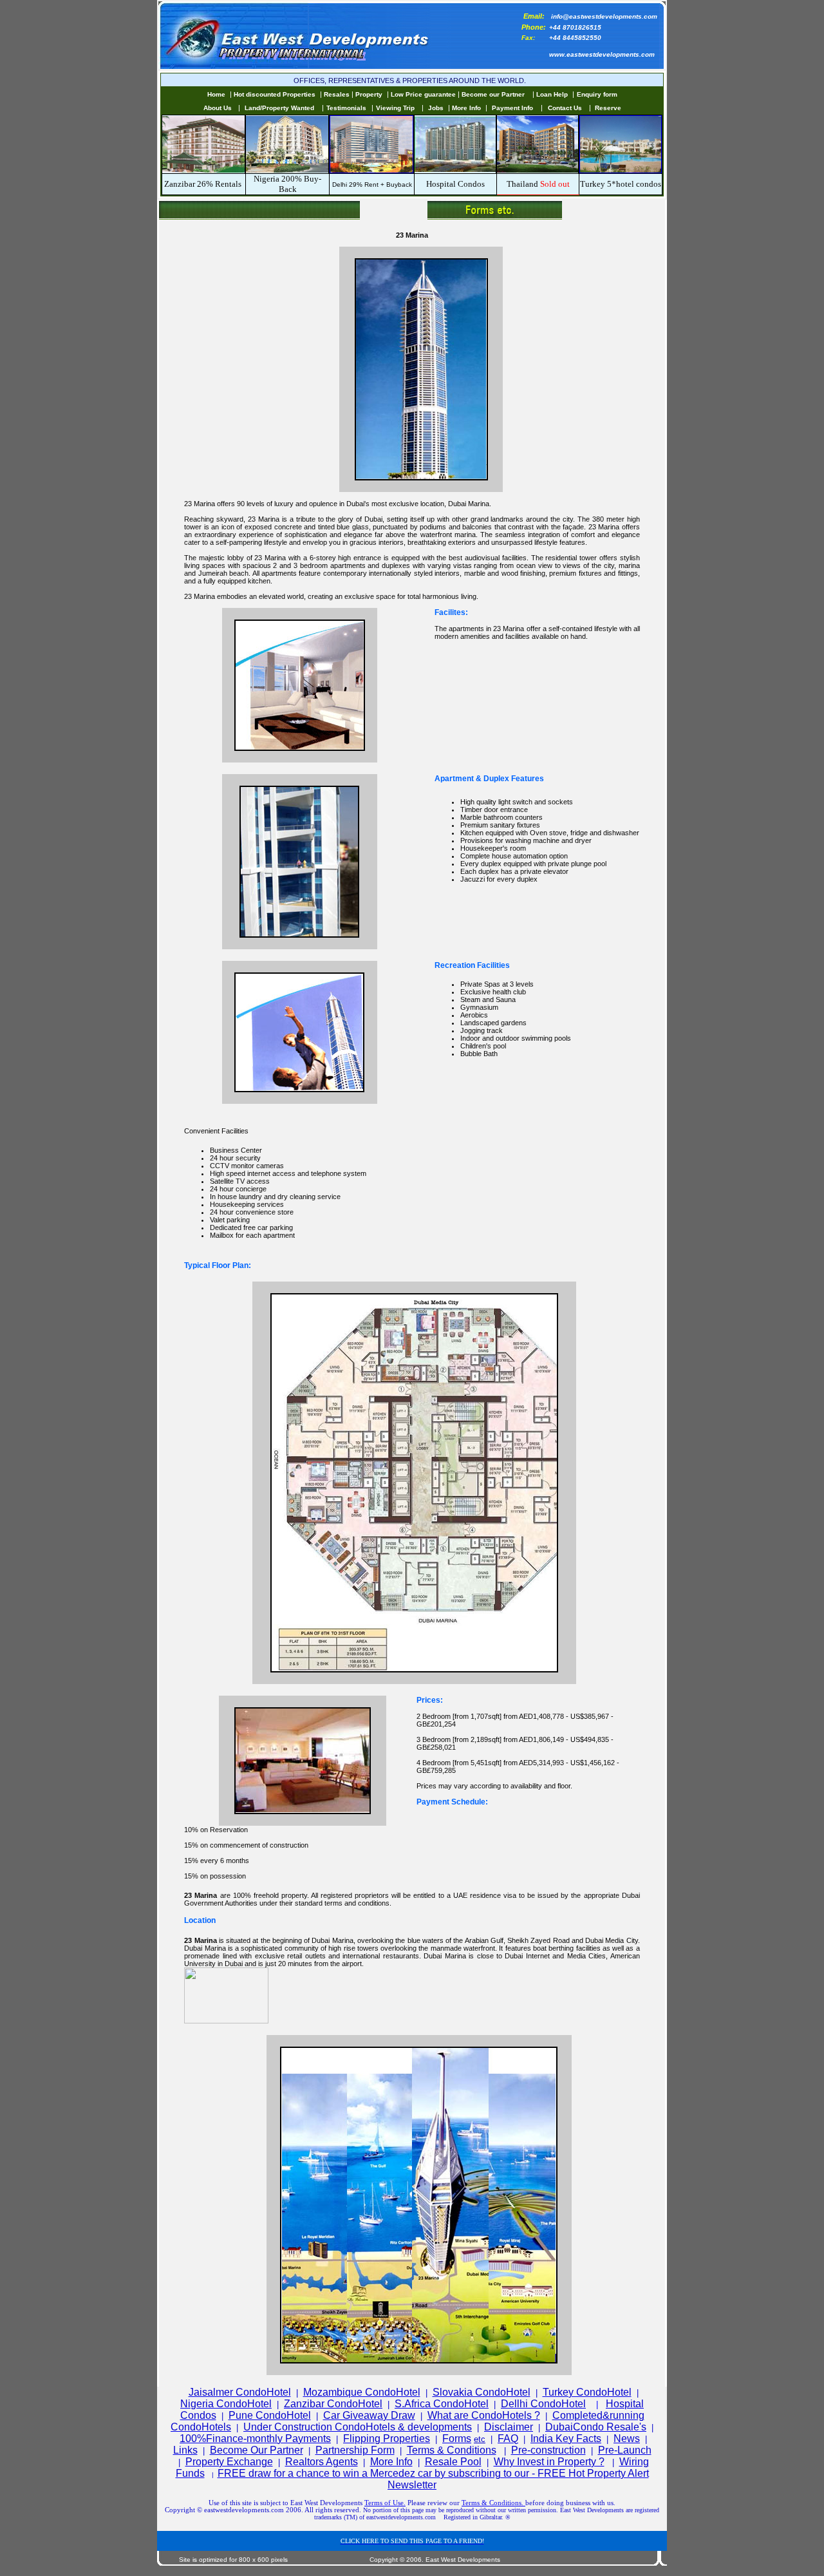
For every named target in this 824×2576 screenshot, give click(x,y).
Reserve (608, 108)
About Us (218, 108)
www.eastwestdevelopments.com (602, 54)
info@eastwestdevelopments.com (604, 16)
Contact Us (565, 108)
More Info (466, 108)
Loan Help (552, 94)
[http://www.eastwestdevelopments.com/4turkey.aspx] (621, 143)
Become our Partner (493, 94)
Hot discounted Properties (275, 94)
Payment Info (512, 108)
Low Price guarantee (424, 94)
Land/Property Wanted (279, 108)
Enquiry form (597, 94)
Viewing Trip (395, 108)
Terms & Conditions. (493, 2503)
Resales (337, 94)
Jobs (436, 108)
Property (369, 94)
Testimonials (346, 108)
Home (216, 94)
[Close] (226, 2021)
